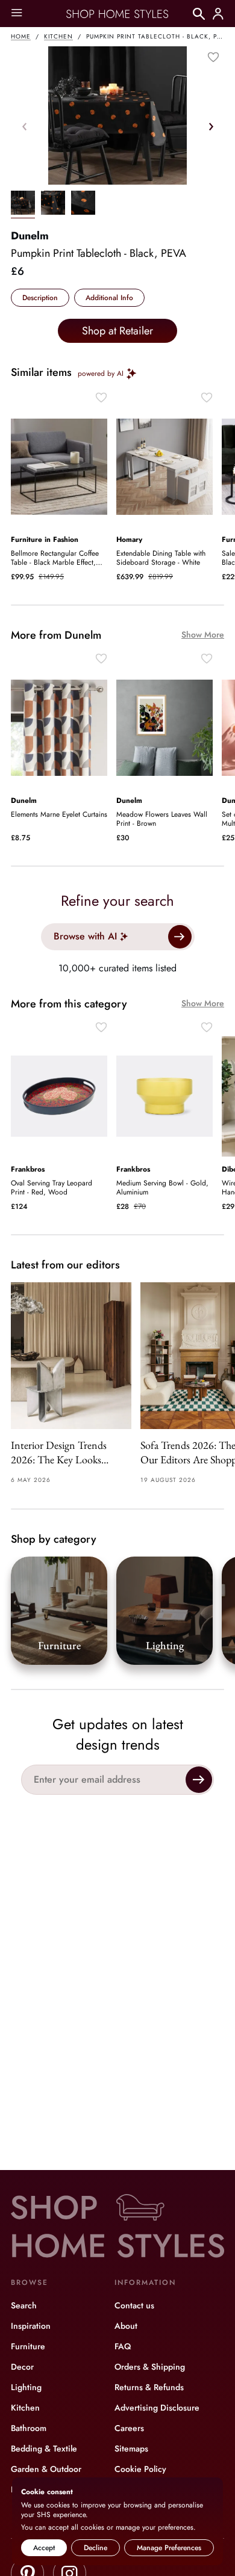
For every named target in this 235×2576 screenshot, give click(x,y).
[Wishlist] (213, 57)
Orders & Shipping (150, 2367)
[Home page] (117, 14)
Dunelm (30, 236)
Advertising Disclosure (157, 2408)
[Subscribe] (199, 1780)
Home (21, 36)
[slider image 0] (23, 204)
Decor (22, 2367)
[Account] (218, 14)
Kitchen (58, 36)
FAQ (123, 2346)
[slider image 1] (53, 204)
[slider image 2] (83, 204)
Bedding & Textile (44, 2448)
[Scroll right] (211, 126)
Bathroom (29, 2428)
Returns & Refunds (149, 2387)
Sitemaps (131, 2448)
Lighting (26, 2387)
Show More (203, 635)
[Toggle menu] (17, 14)
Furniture (28, 2346)
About (126, 2326)
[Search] (199, 14)
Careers (129, 2428)
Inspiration (31, 2326)
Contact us (134, 2305)
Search (24, 2305)
